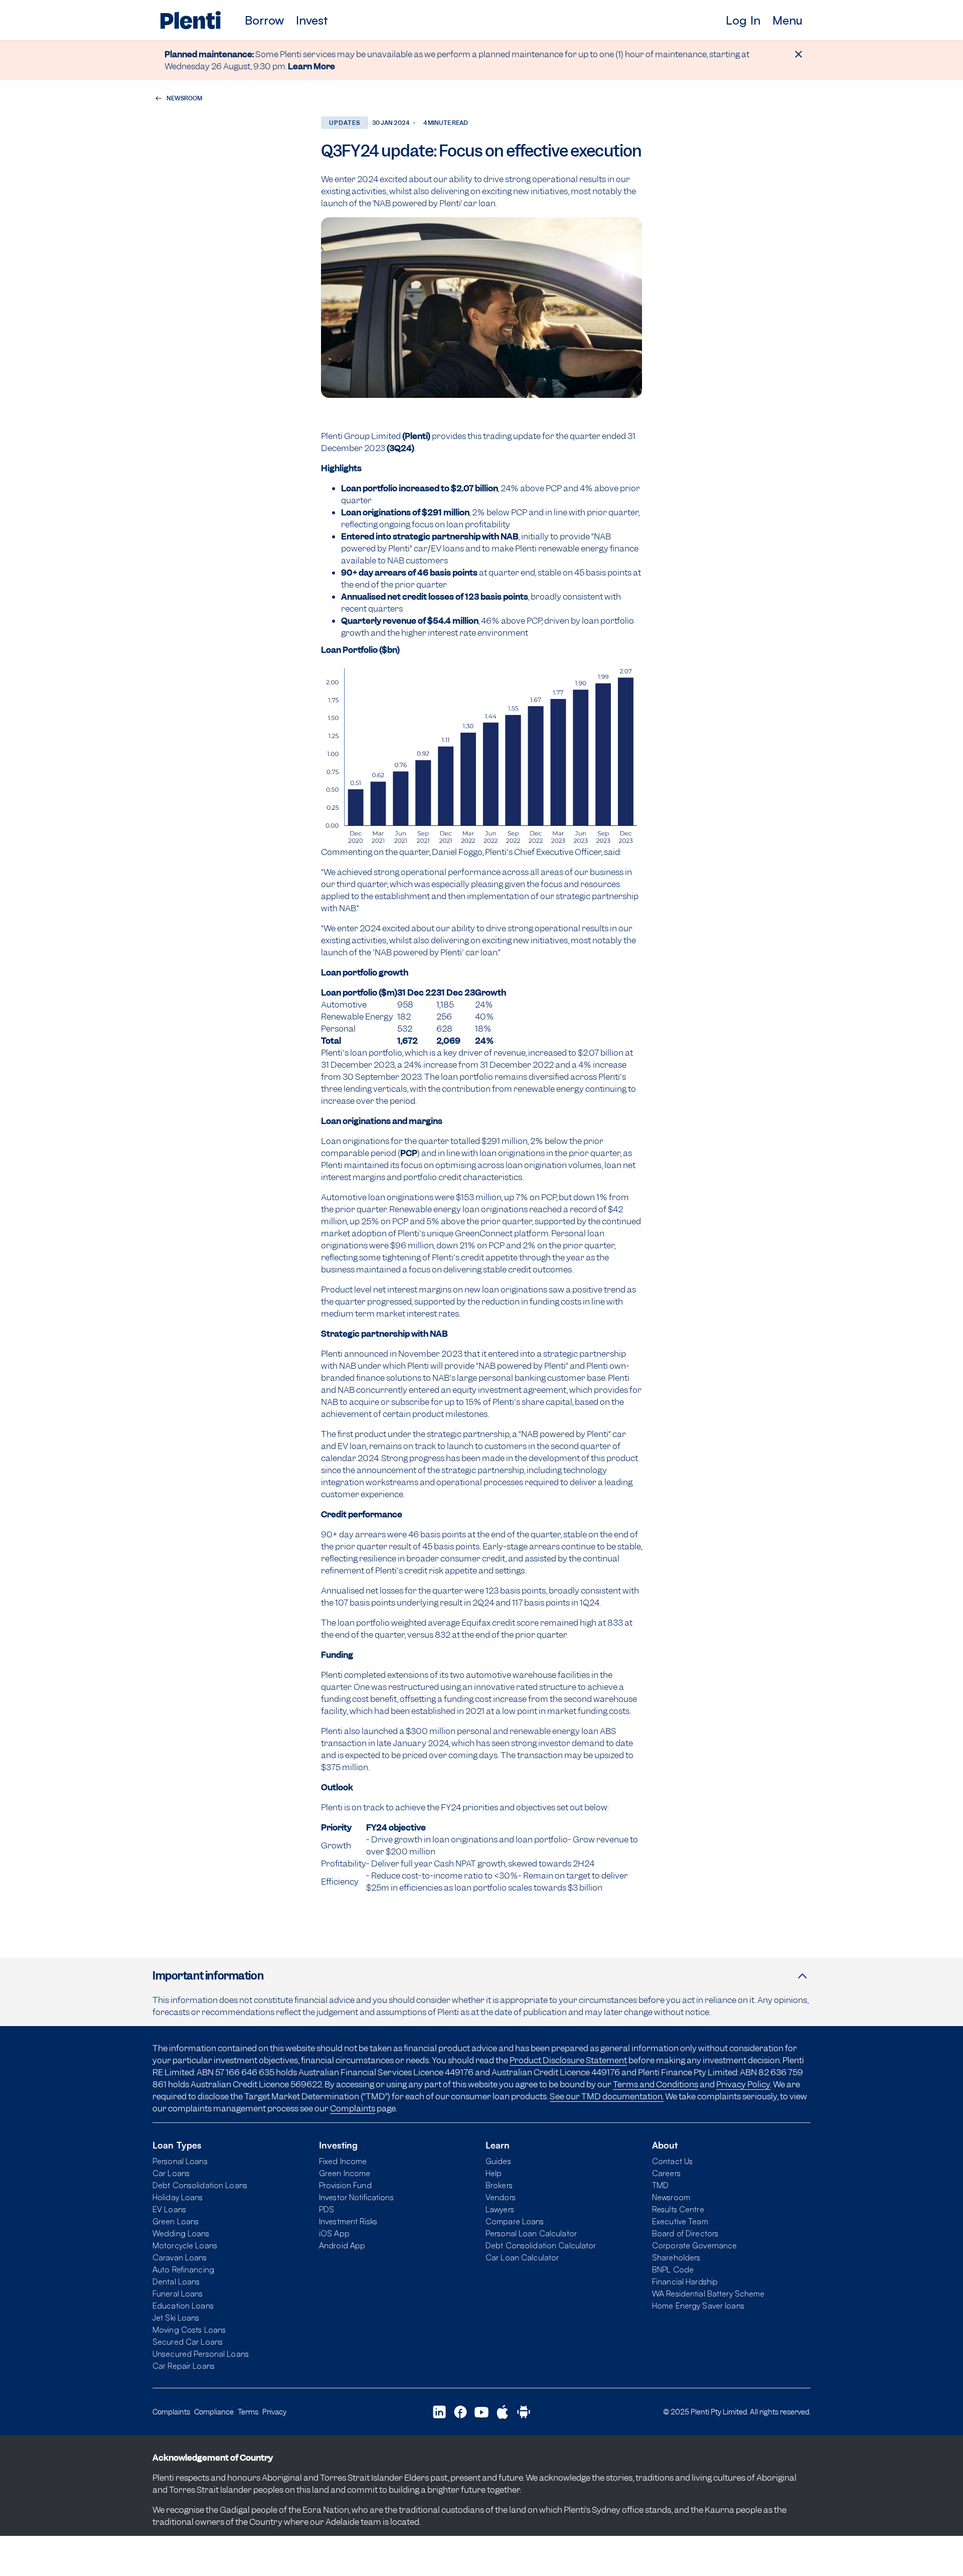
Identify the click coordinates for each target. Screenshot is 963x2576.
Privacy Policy (743, 2084)
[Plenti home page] (191, 20)
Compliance (214, 2412)
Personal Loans (180, 2161)
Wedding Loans (181, 2233)
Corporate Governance (694, 2245)
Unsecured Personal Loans (201, 2354)
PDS (327, 2209)
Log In (743, 20)
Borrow (264, 20)
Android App (342, 2245)
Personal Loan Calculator (531, 2233)
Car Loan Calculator (522, 2257)
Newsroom (671, 2197)
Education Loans (183, 2306)
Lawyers (500, 2209)
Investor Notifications (356, 2197)
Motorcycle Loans (185, 2245)
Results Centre (678, 2209)
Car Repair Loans (184, 2366)
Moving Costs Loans (189, 2330)
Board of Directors (685, 2233)
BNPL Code (673, 2269)
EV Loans (169, 2209)
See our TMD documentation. (607, 2096)
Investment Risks (348, 2221)
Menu (787, 20)
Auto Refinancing (183, 2269)
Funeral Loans (178, 2294)
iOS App (334, 2233)
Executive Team (680, 2221)
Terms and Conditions (656, 2084)
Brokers (499, 2185)
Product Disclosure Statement (568, 2060)
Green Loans (176, 2221)
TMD (660, 2185)
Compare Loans (515, 2221)
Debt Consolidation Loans (200, 2185)
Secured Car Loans (188, 2342)
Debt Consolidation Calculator (541, 2245)
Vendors (501, 2197)
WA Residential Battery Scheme (708, 2294)
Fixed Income (343, 2161)
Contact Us (672, 2161)
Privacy (274, 2412)
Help (494, 2173)
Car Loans (171, 2173)
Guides (498, 2161)
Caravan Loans (180, 2257)
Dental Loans (176, 2281)
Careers (666, 2173)
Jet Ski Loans (176, 2318)
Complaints (353, 2108)
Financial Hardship (685, 2281)
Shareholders (676, 2257)
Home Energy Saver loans (698, 2306)
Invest (312, 20)
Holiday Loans (178, 2197)
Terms (248, 2412)
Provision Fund (345, 2185)
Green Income (345, 2173)
